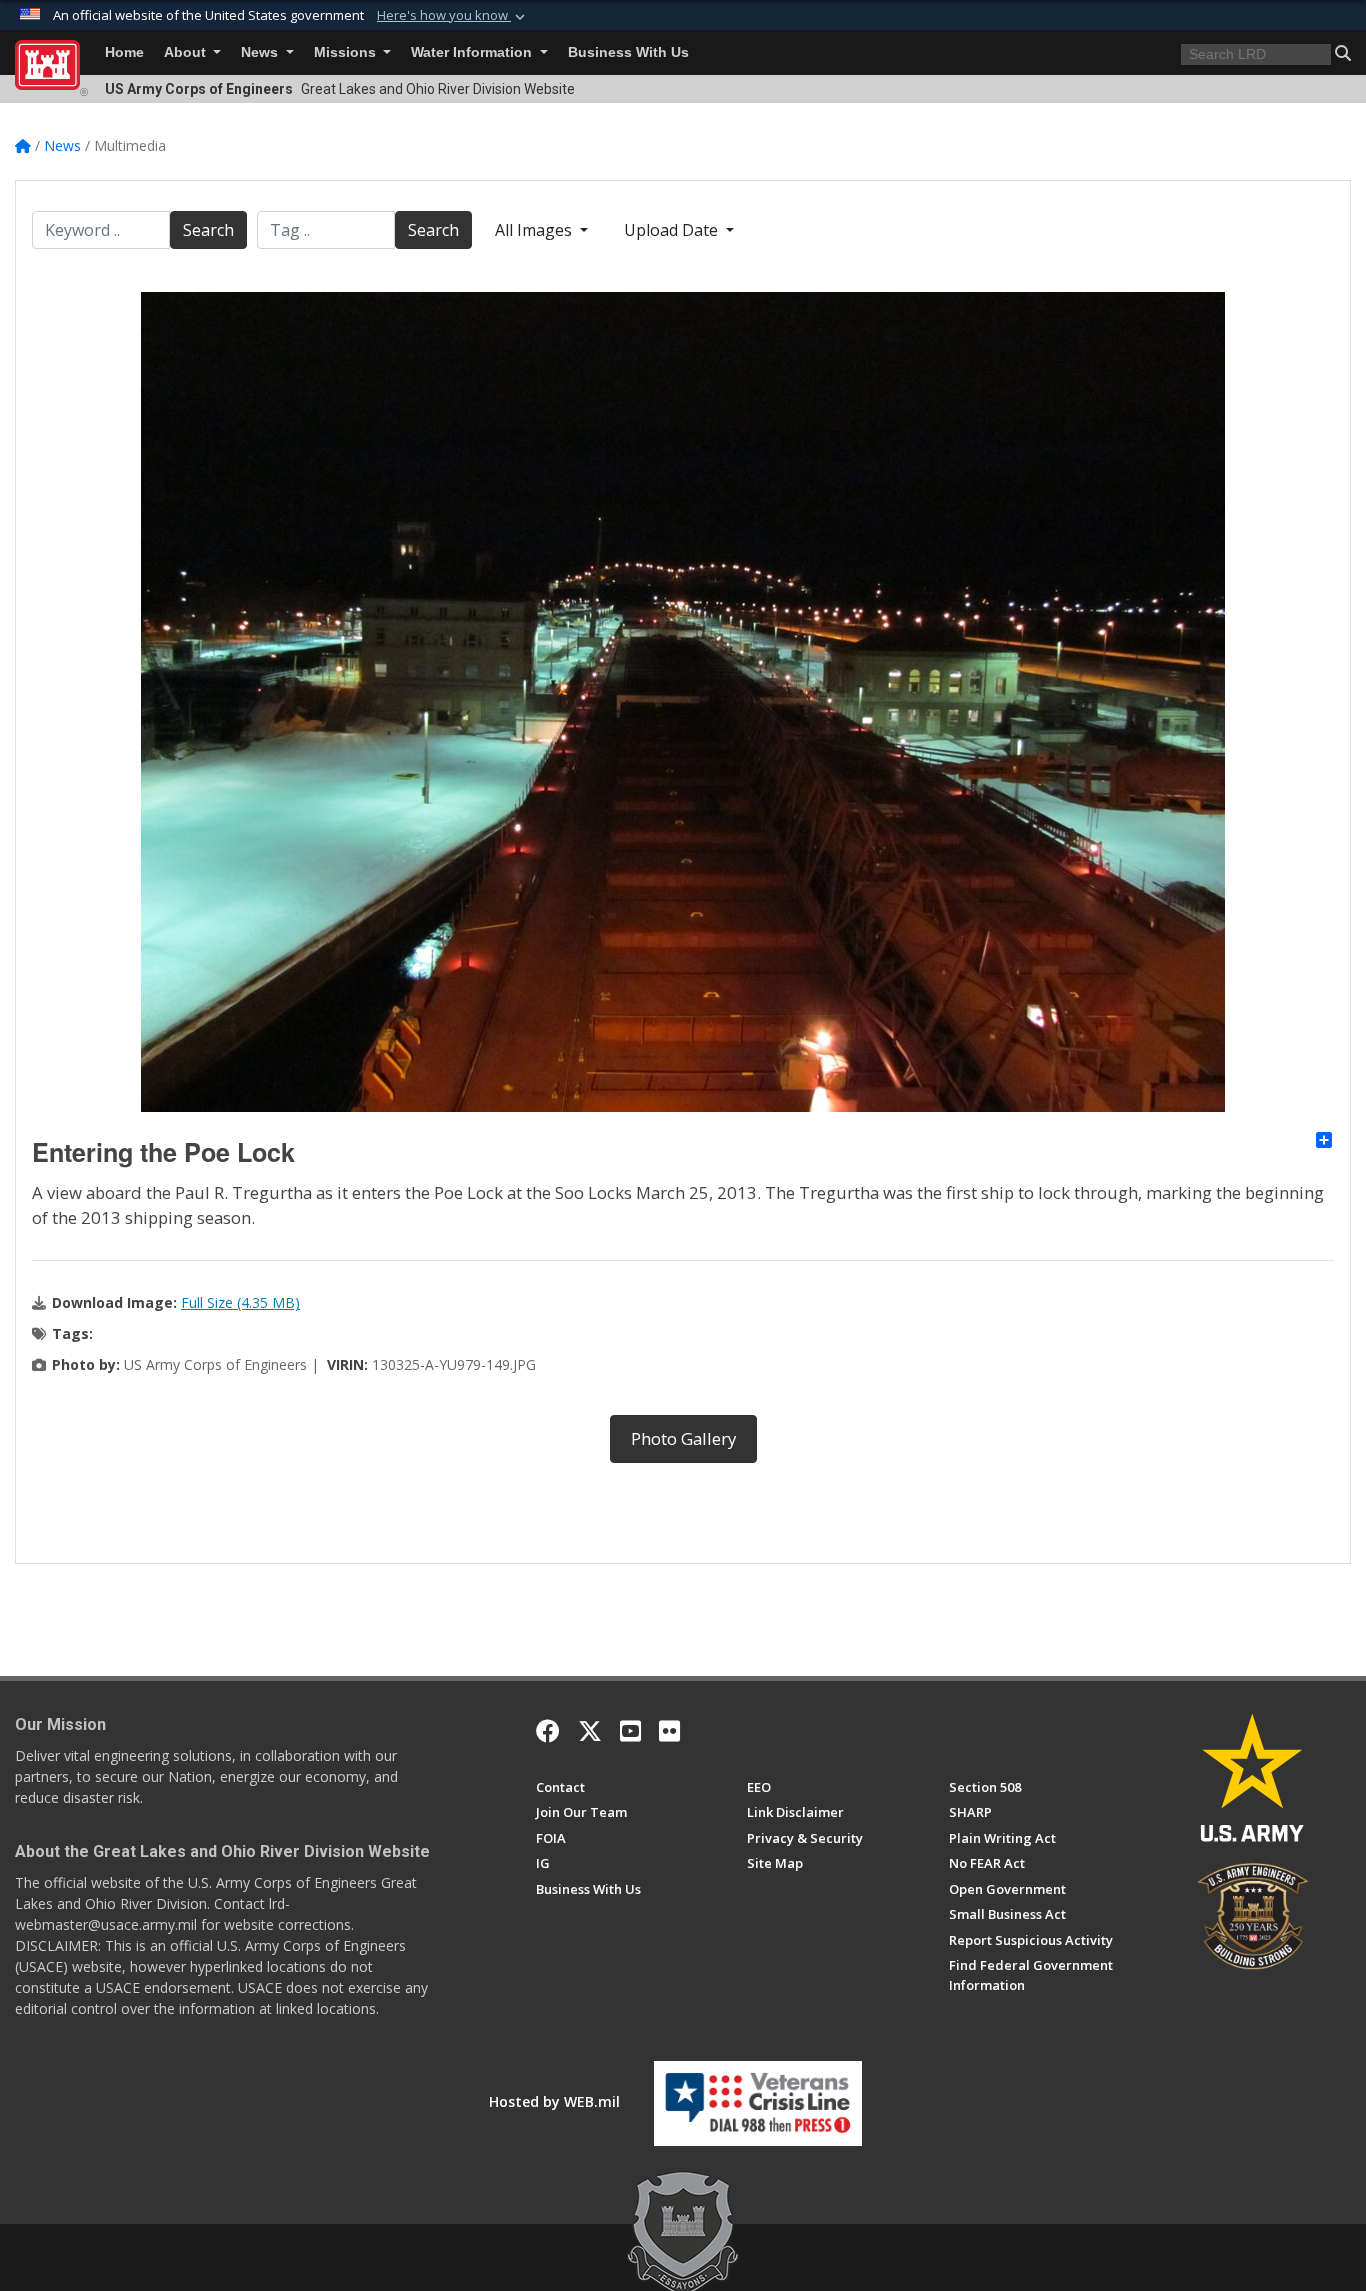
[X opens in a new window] (590, 1731)
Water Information (473, 52)
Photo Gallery (683, 1438)
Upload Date (673, 230)
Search (208, 230)
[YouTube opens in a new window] (630, 1731)
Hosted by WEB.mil (554, 2101)
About (187, 52)
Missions (347, 52)
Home (124, 52)
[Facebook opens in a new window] (548, 1731)
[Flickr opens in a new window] (669, 1731)
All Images (535, 230)
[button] (453, 16)
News (261, 52)
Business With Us (628, 52)
